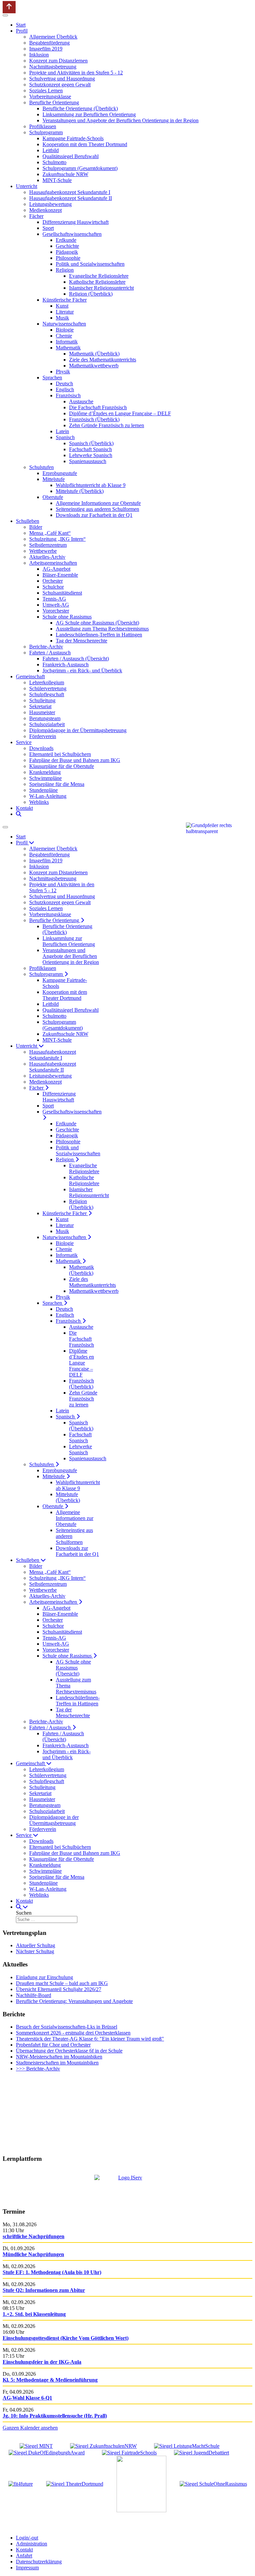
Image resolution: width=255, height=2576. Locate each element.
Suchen (24, 1913)
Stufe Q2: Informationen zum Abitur (44, 2290)
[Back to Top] (9, 7)
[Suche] (19, 814)
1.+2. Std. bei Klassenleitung (34, 2314)
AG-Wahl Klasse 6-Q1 (27, 2398)
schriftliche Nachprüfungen (34, 2236)
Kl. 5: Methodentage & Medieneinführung (50, 2380)
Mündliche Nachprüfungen (33, 2254)
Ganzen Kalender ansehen (30, 2428)
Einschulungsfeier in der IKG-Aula (42, 2362)
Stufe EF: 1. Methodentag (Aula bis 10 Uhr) (52, 2272)
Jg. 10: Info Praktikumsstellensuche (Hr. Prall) (55, 2416)
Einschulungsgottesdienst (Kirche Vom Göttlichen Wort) (66, 2338)
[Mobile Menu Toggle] (5, 15)
